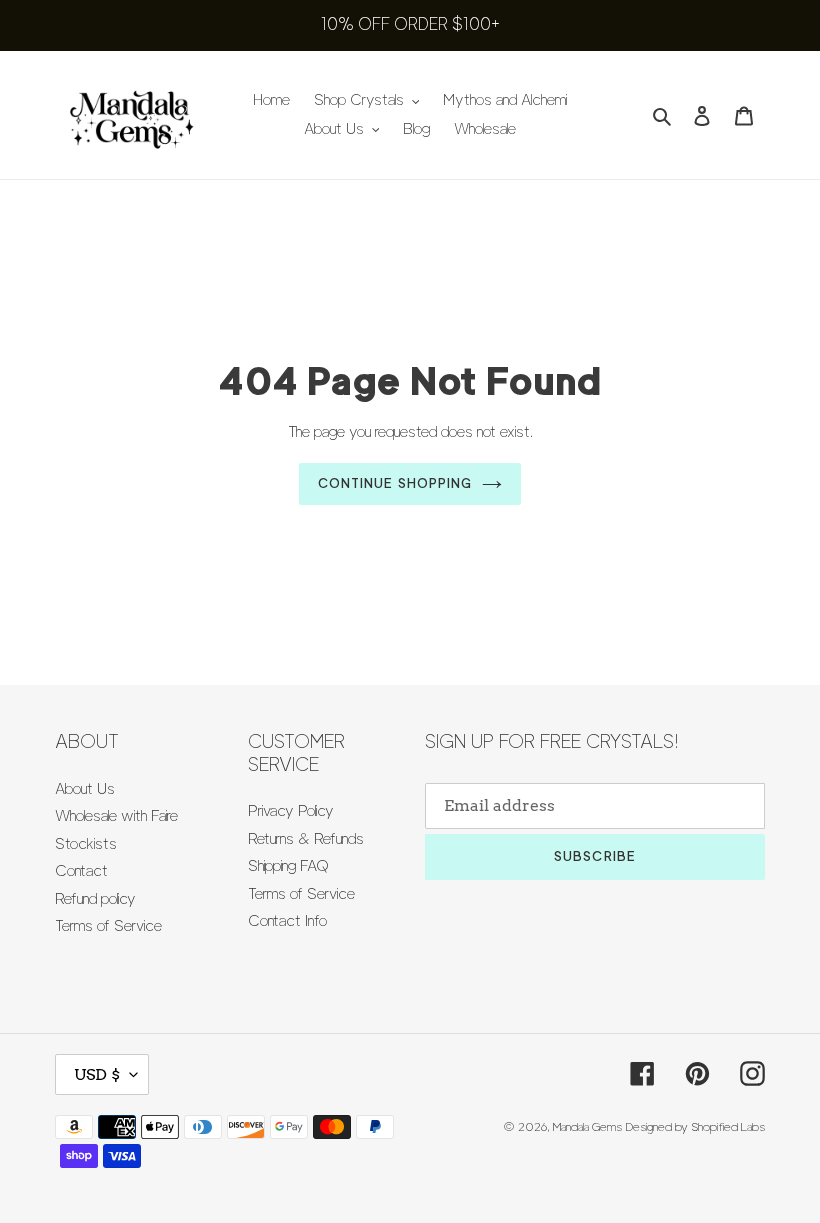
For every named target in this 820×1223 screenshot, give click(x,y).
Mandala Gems (587, 1126)
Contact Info (287, 921)
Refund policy (95, 899)
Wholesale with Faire (116, 816)
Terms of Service (108, 926)
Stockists (86, 844)
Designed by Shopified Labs (695, 1126)
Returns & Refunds (306, 839)
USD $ (97, 1074)
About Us (85, 789)
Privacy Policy (291, 811)
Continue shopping (395, 483)
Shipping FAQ (288, 866)
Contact (81, 871)
